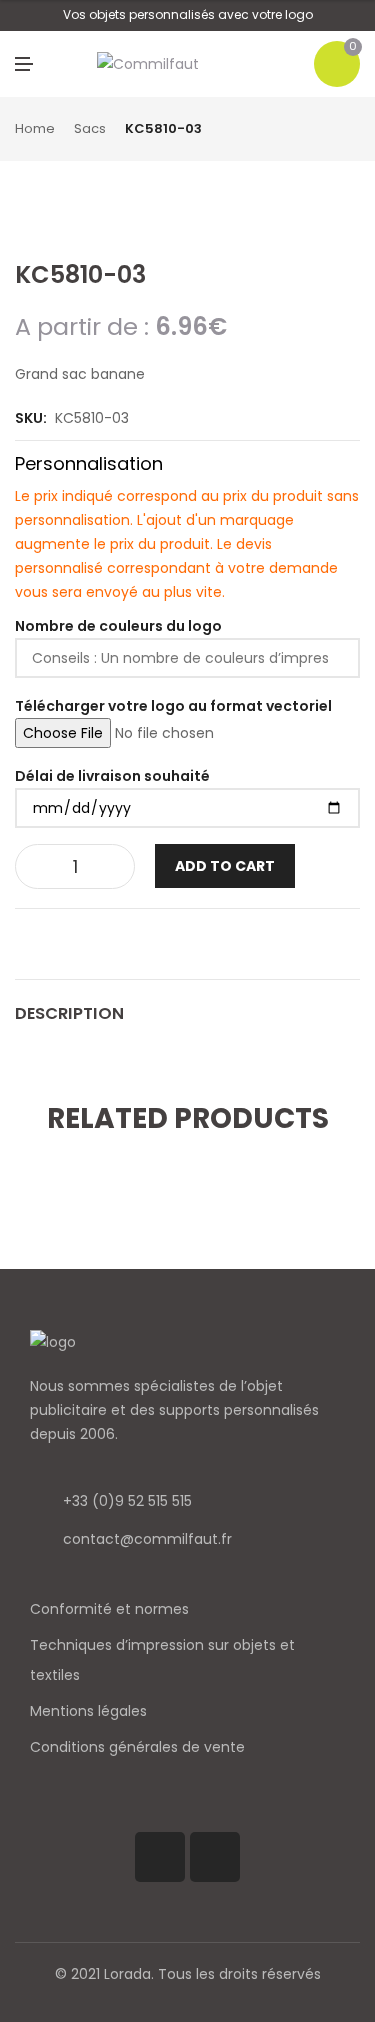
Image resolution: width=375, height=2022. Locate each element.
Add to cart (225, 866)
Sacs (90, 128)
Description (69, 1013)
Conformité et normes (109, 1609)
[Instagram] (215, 1857)
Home (35, 128)
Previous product (330, 130)
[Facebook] (160, 1857)
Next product (353, 130)
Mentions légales (88, 1711)
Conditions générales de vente (137, 1747)
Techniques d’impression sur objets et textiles (162, 1660)
